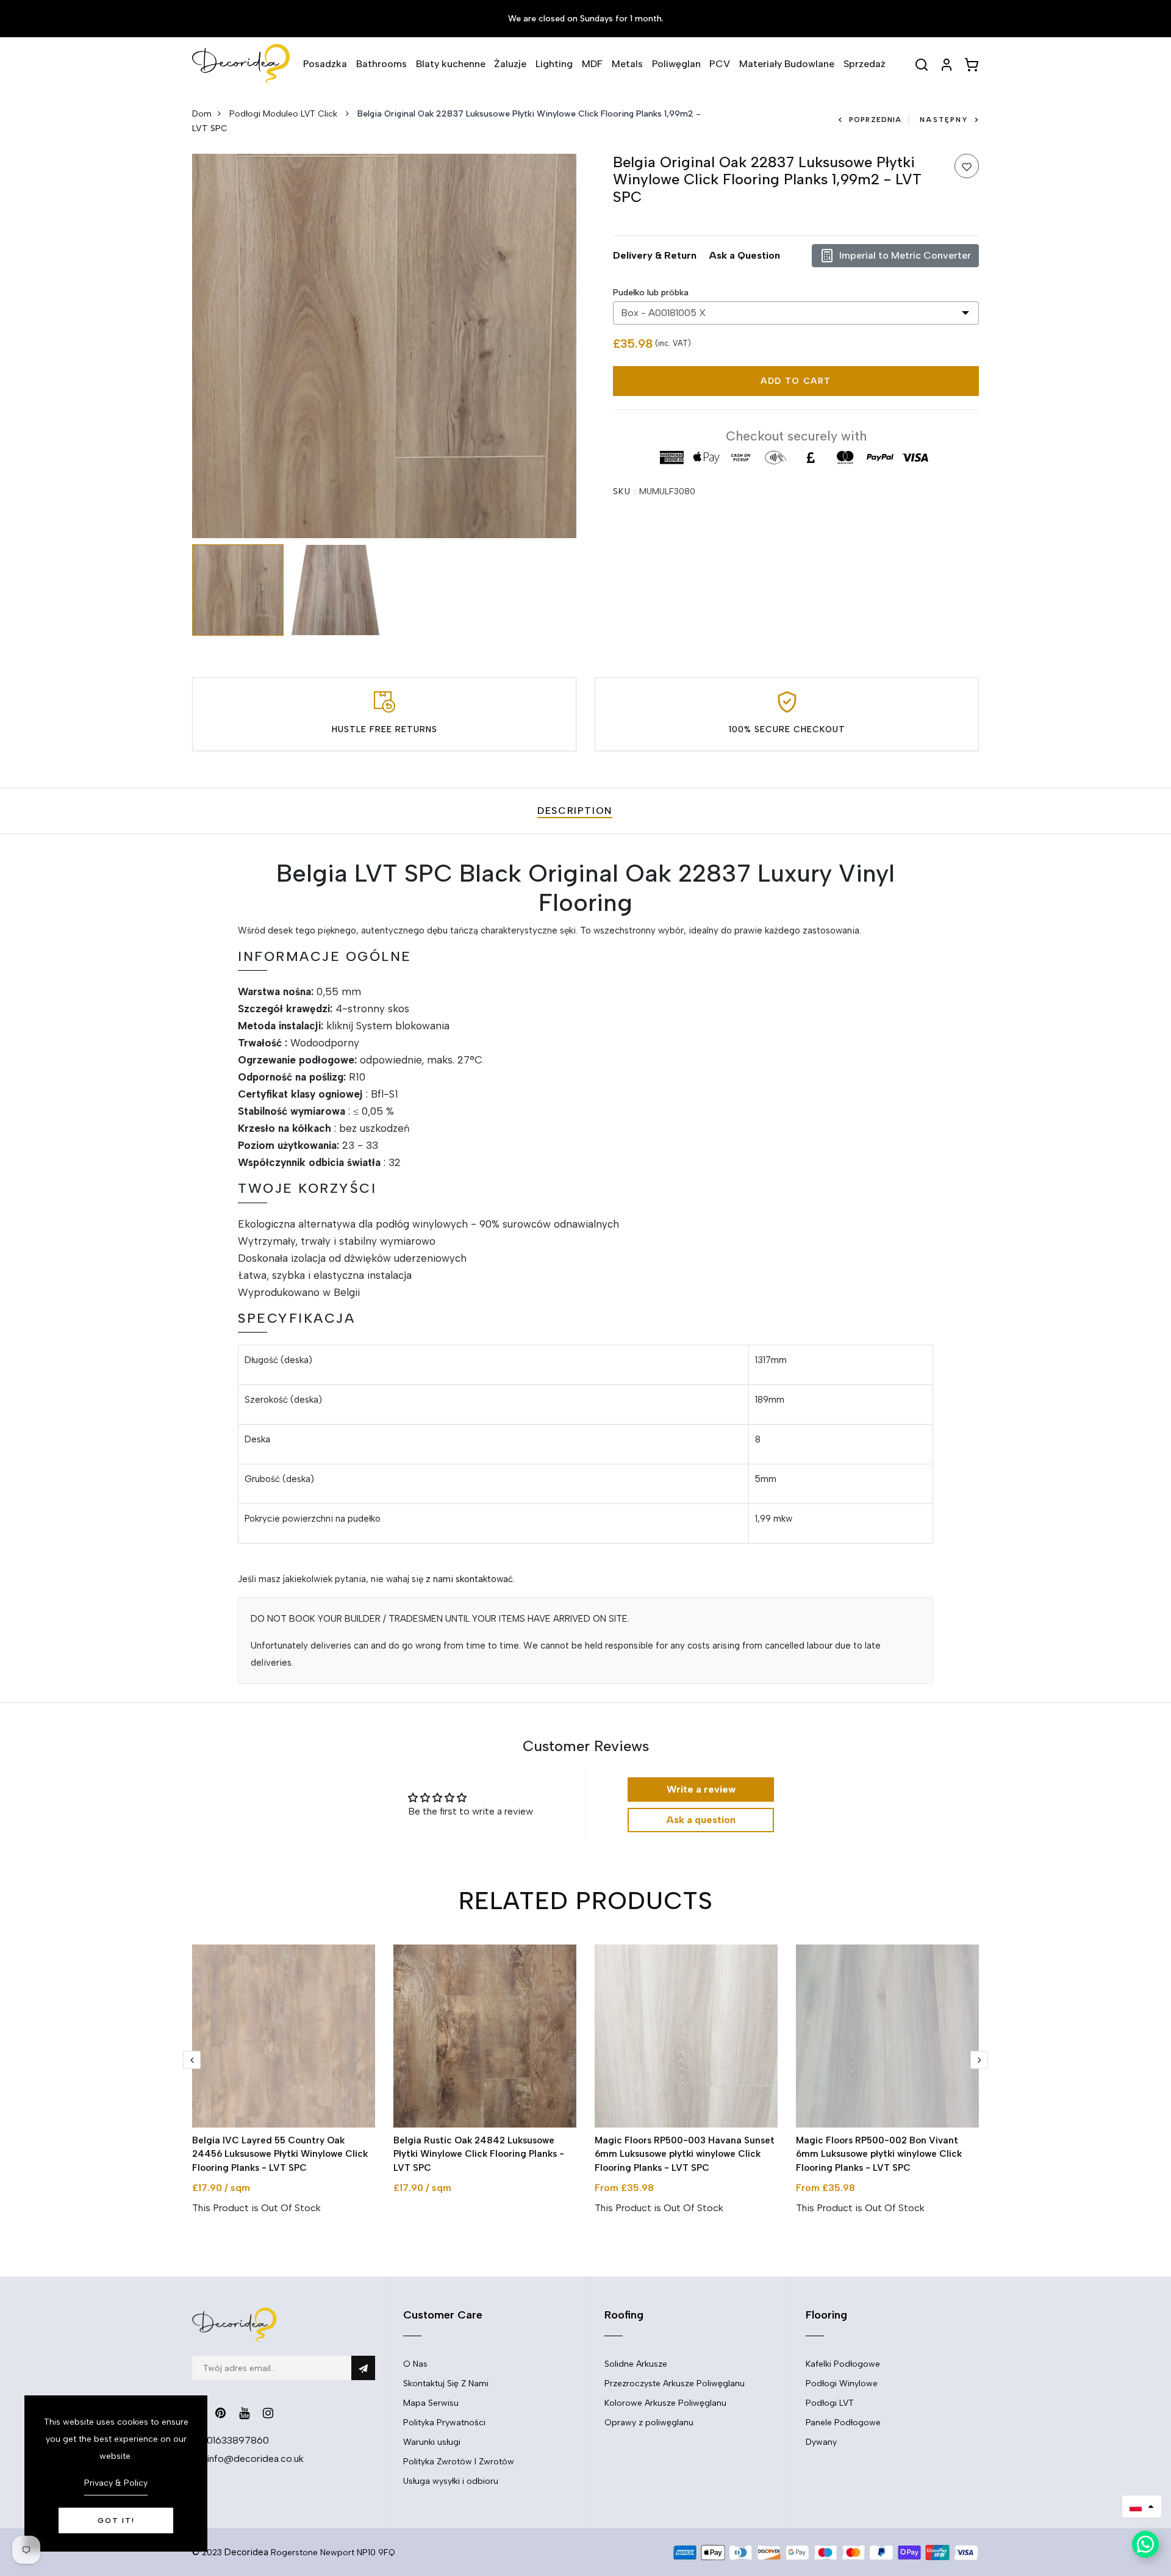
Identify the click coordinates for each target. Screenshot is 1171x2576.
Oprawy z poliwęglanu (649, 2423)
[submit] (363, 2368)
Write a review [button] (701, 1789)
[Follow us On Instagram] (268, 2413)
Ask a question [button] (701, 1820)
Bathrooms (381, 64)
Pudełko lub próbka (651, 293)
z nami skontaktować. (470, 1579)
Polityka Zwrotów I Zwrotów (459, 2462)
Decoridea (246, 2552)
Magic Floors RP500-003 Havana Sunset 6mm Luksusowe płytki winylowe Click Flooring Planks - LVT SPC (685, 2154)
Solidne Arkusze (636, 2364)
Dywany (821, 2442)
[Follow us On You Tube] (244, 2413)
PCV (720, 64)
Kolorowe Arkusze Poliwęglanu (665, 2403)
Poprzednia (875, 120)
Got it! (116, 2520)
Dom (202, 114)
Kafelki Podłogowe (843, 2364)
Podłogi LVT (830, 2403)
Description (575, 811)
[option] (384, 346)
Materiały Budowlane (787, 64)
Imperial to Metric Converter (905, 255)
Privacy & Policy (116, 2483)
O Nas (415, 2364)
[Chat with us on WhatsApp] (1145, 2544)
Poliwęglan (676, 64)
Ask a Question (744, 255)
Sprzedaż (865, 64)
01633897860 (238, 2440)
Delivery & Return (655, 255)
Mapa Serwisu (431, 2403)
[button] (1142, 2506)
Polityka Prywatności (444, 2423)
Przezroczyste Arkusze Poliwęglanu (675, 2384)
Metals (627, 64)
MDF (592, 64)
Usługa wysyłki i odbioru (451, 2481)
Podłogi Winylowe (842, 2384)
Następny (944, 120)
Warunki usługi (432, 2442)
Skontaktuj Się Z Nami (446, 2384)
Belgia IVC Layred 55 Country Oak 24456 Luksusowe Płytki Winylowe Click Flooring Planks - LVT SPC (280, 2154)
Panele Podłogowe (843, 2423)
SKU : (625, 491)
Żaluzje (510, 64)
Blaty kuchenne (451, 64)
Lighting (554, 64)
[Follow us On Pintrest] (220, 2413)
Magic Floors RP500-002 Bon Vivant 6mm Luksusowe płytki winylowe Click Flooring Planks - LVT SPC (879, 2154)
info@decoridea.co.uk (255, 2459)
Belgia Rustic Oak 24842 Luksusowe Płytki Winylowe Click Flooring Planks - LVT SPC (479, 2154)
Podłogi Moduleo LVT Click (285, 114)
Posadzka (325, 64)
